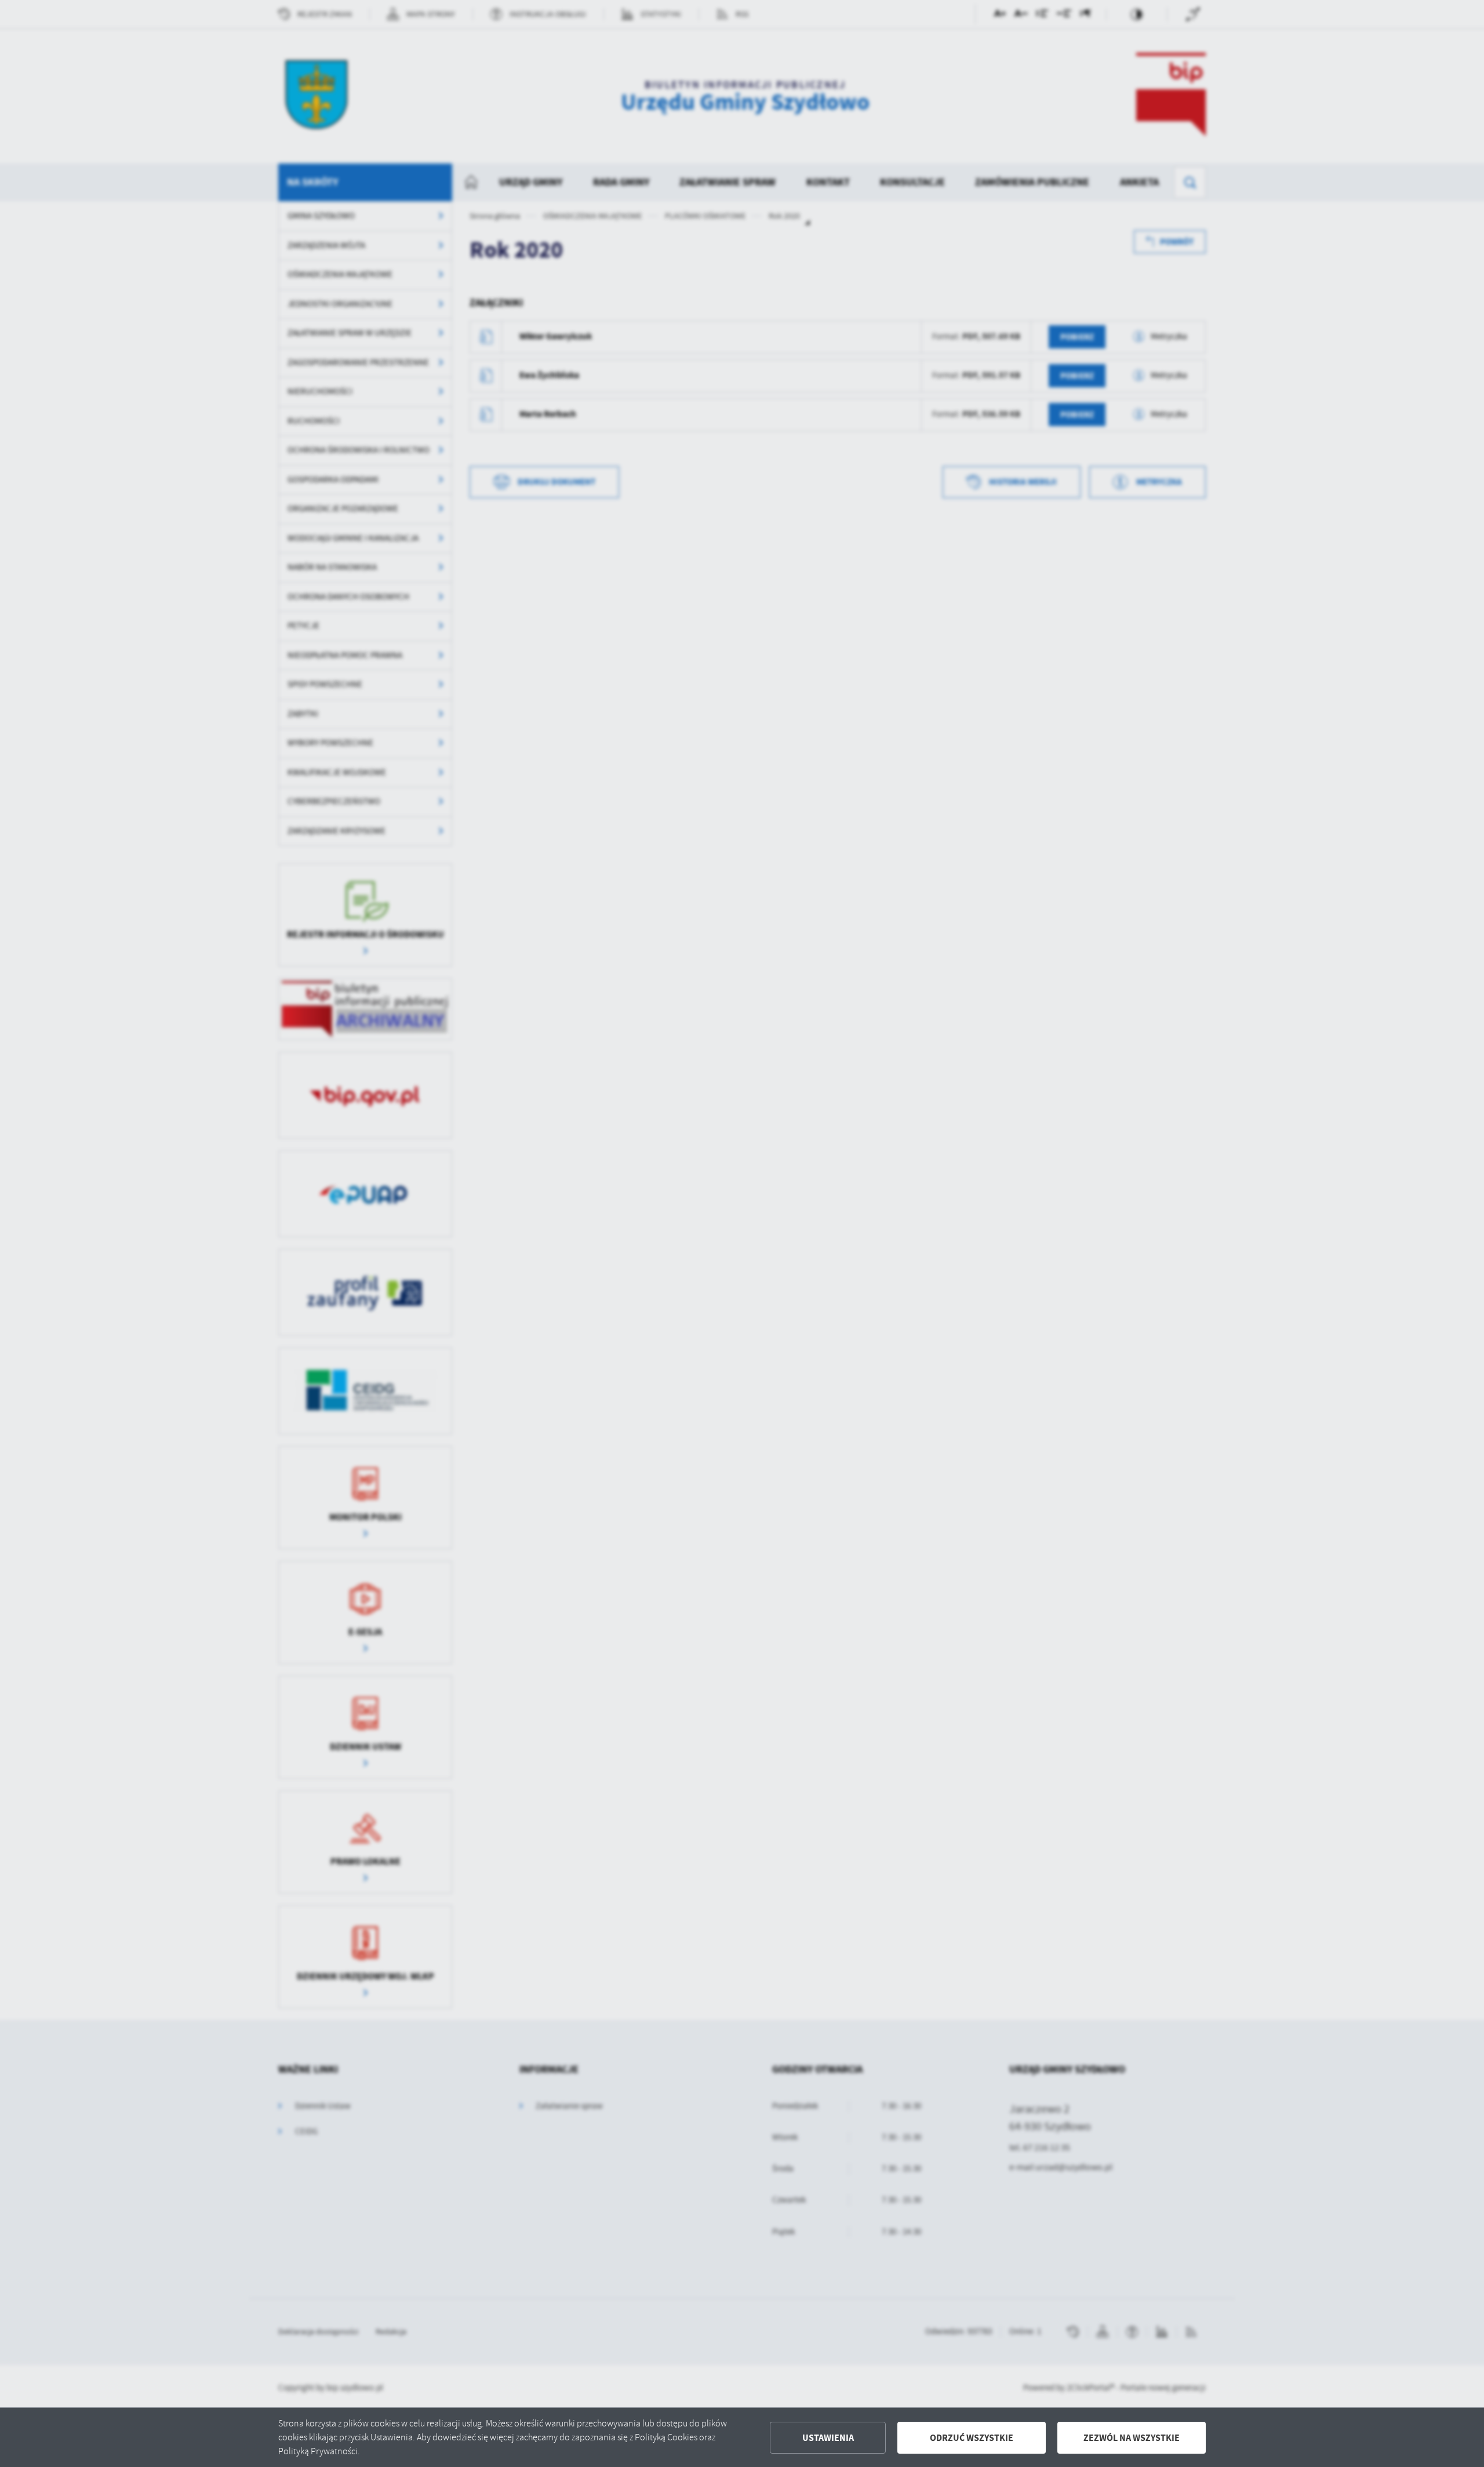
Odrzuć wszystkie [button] (972, 2438)
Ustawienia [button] (828, 2438)
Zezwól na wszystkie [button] (1132, 2438)
